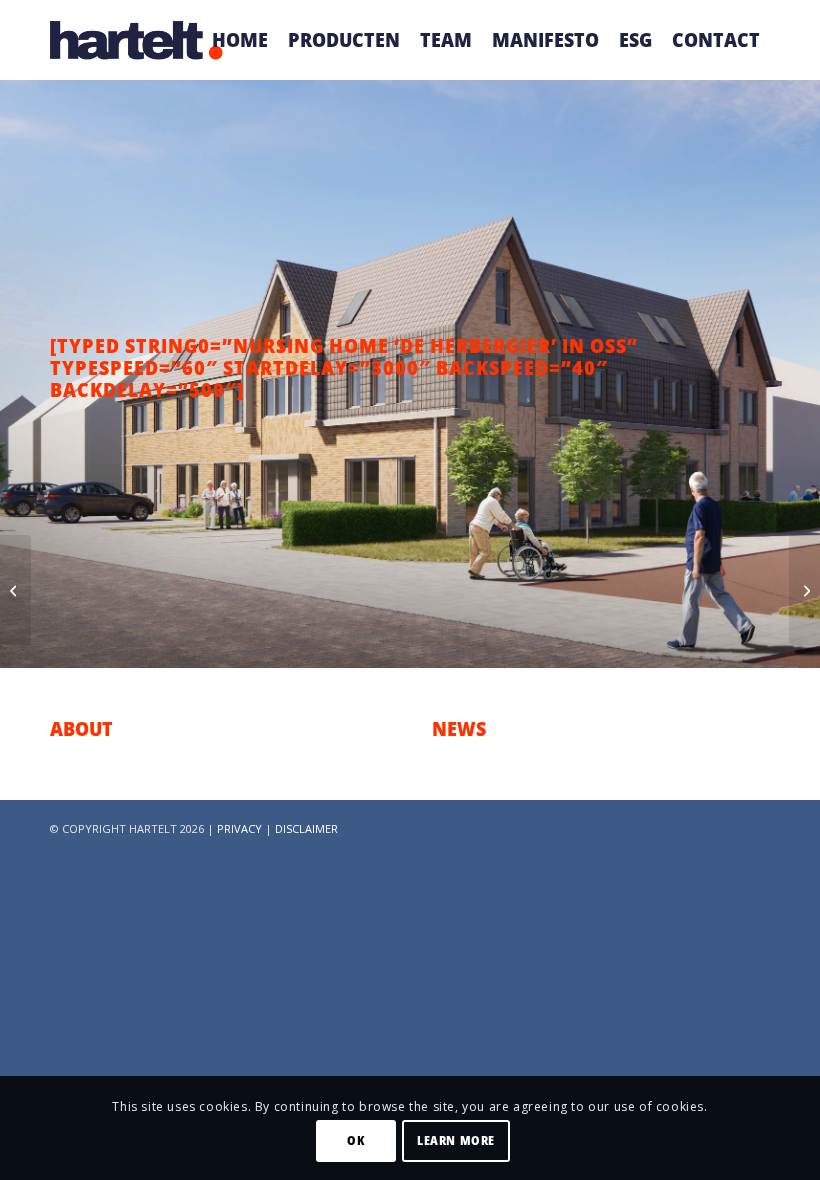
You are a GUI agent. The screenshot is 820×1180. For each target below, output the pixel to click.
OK (355, 1140)
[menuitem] (240, 40)
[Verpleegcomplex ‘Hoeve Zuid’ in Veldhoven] (15, 590)
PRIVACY (239, 828)
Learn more (456, 1140)
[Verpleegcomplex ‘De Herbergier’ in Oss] (804, 590)
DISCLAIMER (306, 828)
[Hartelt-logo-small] (137, 40)
